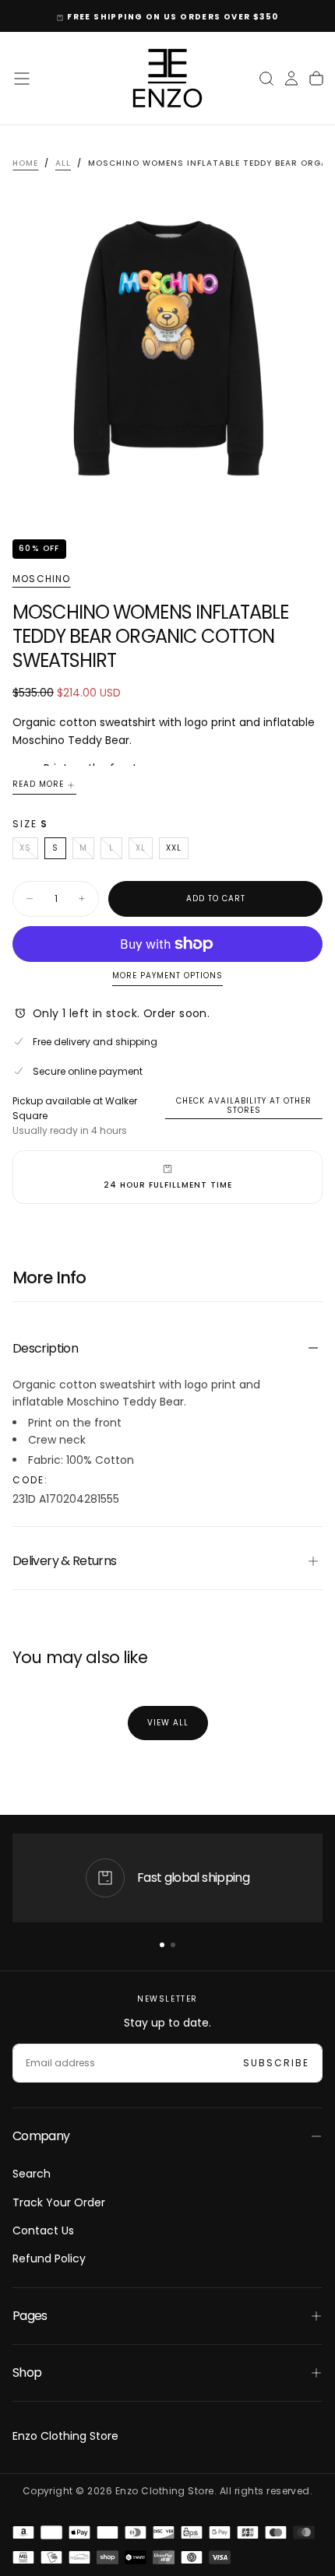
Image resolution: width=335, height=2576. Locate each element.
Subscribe (276, 2063)
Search (32, 2174)
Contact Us (43, 2230)
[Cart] (316, 79)
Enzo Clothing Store (65, 2436)
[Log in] (291, 79)
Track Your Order (59, 2202)
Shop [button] (27, 2372)
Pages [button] (30, 2316)
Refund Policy (49, 2258)
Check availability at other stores (244, 1106)
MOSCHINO (42, 579)
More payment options (167, 976)
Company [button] (41, 2136)
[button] (22, 79)
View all (168, 1723)
